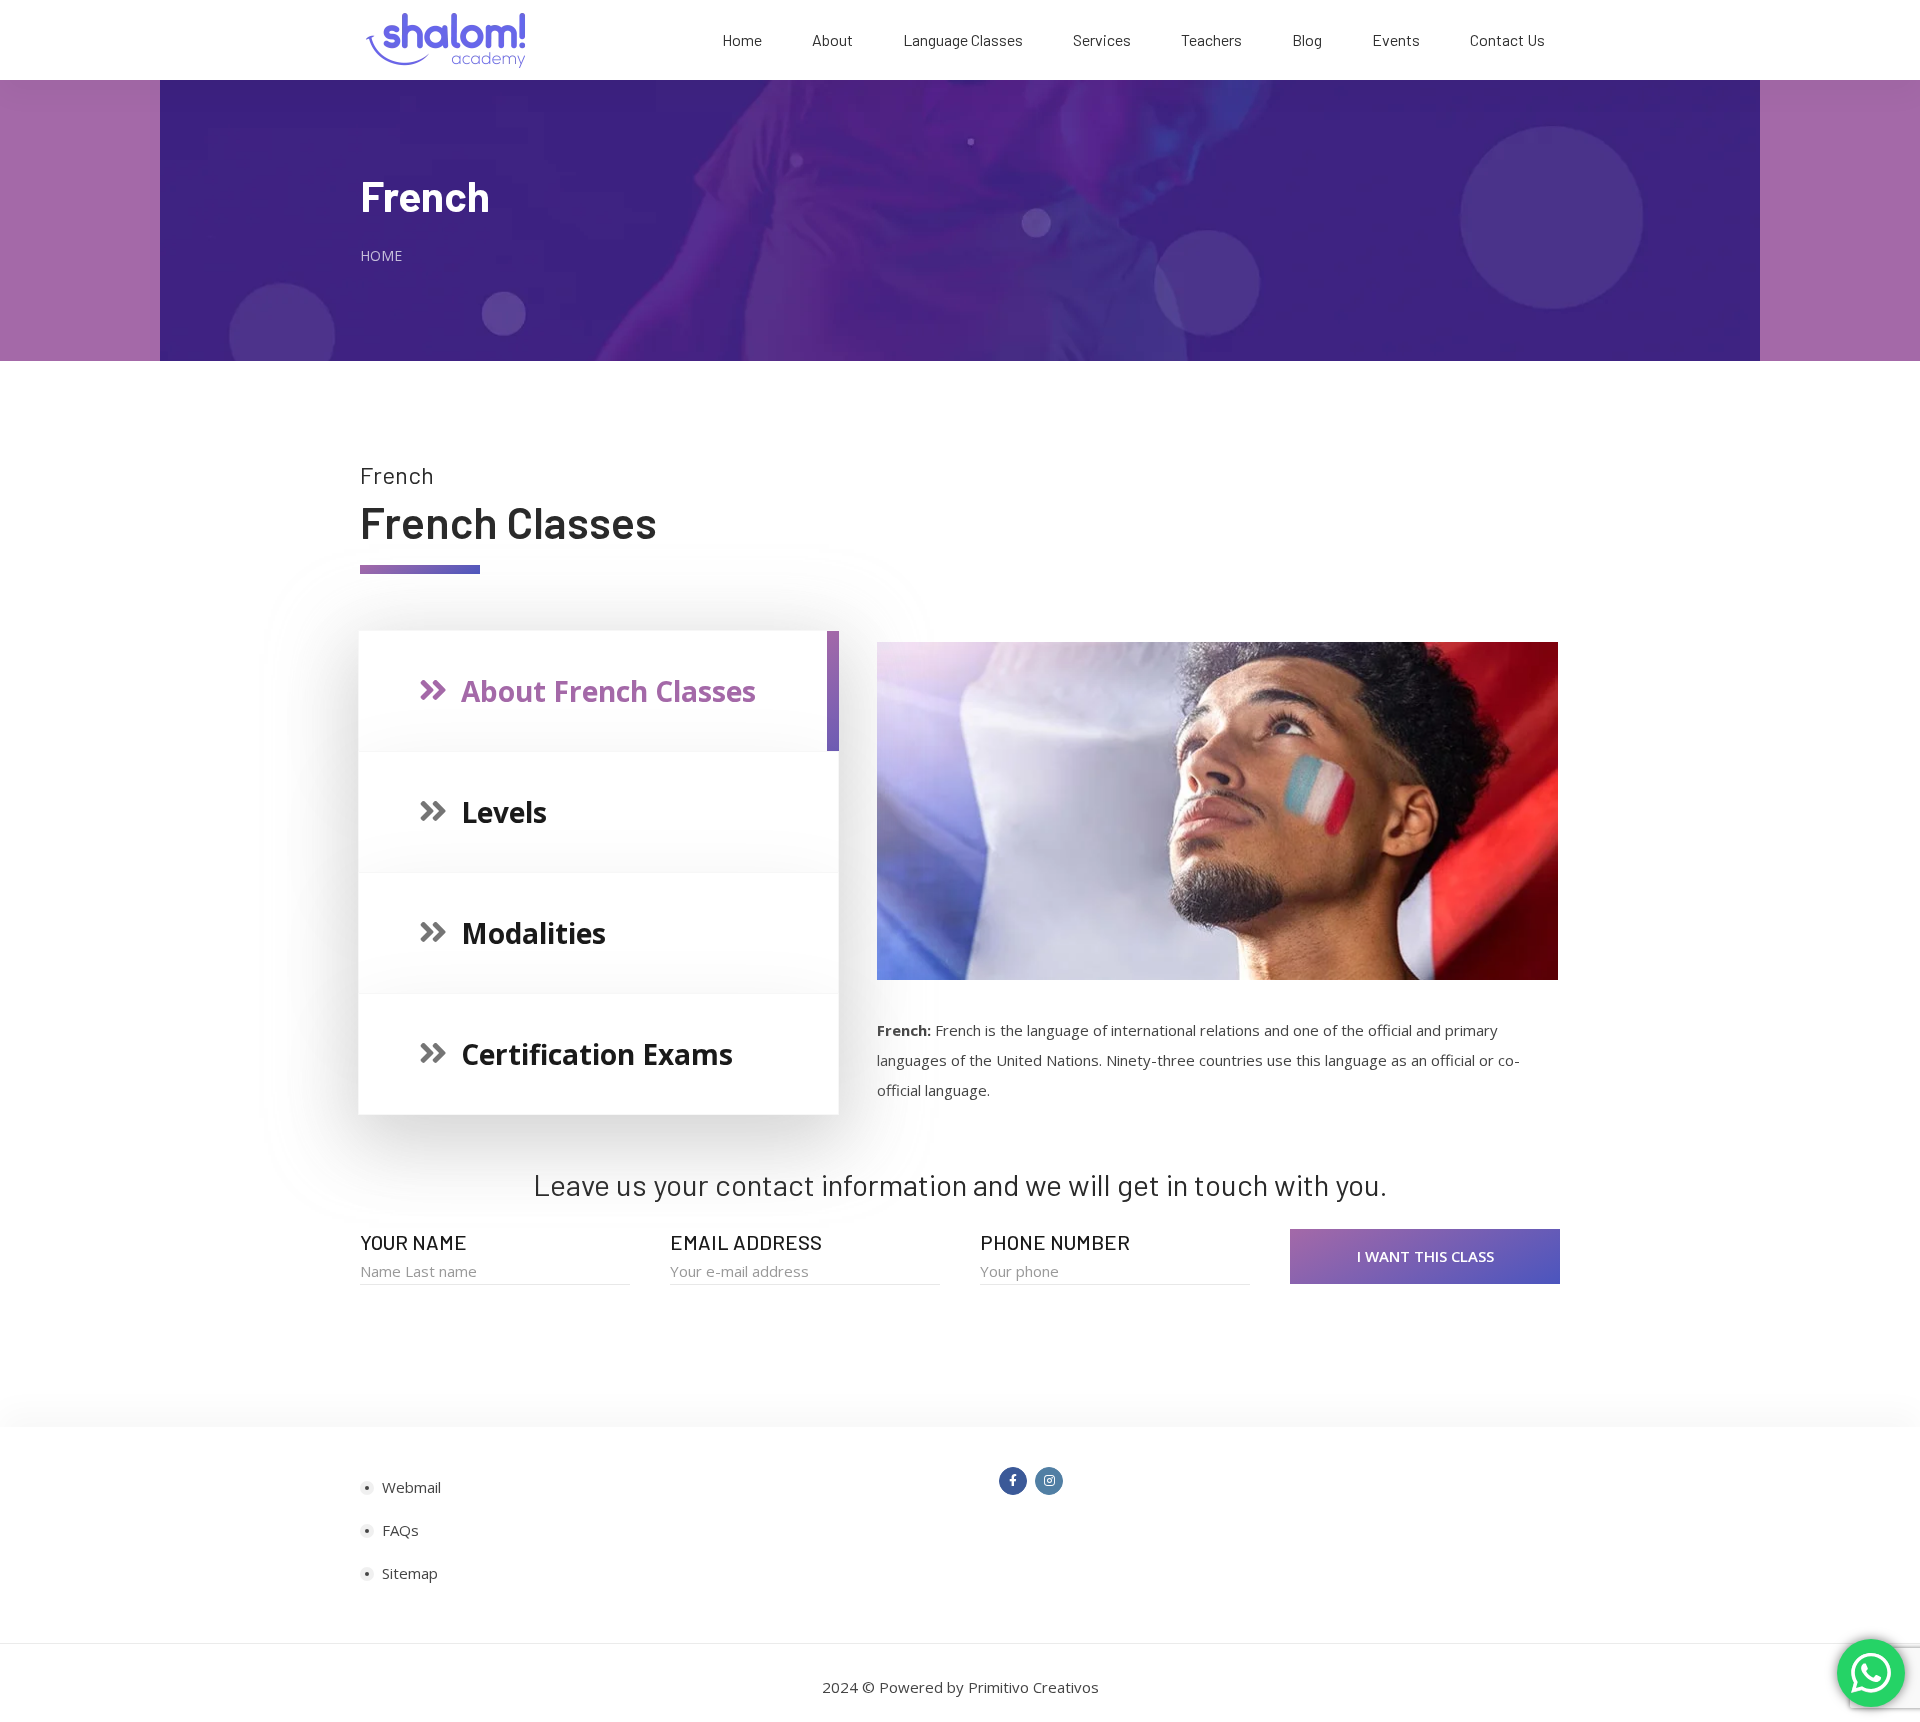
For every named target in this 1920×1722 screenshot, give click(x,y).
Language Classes (963, 39)
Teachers (1211, 39)
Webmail (411, 1487)
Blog (1307, 39)
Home (742, 39)
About (832, 39)
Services (1102, 39)
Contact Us (1507, 39)
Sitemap (410, 1573)
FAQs (400, 1530)
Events (1396, 39)
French (425, 195)
